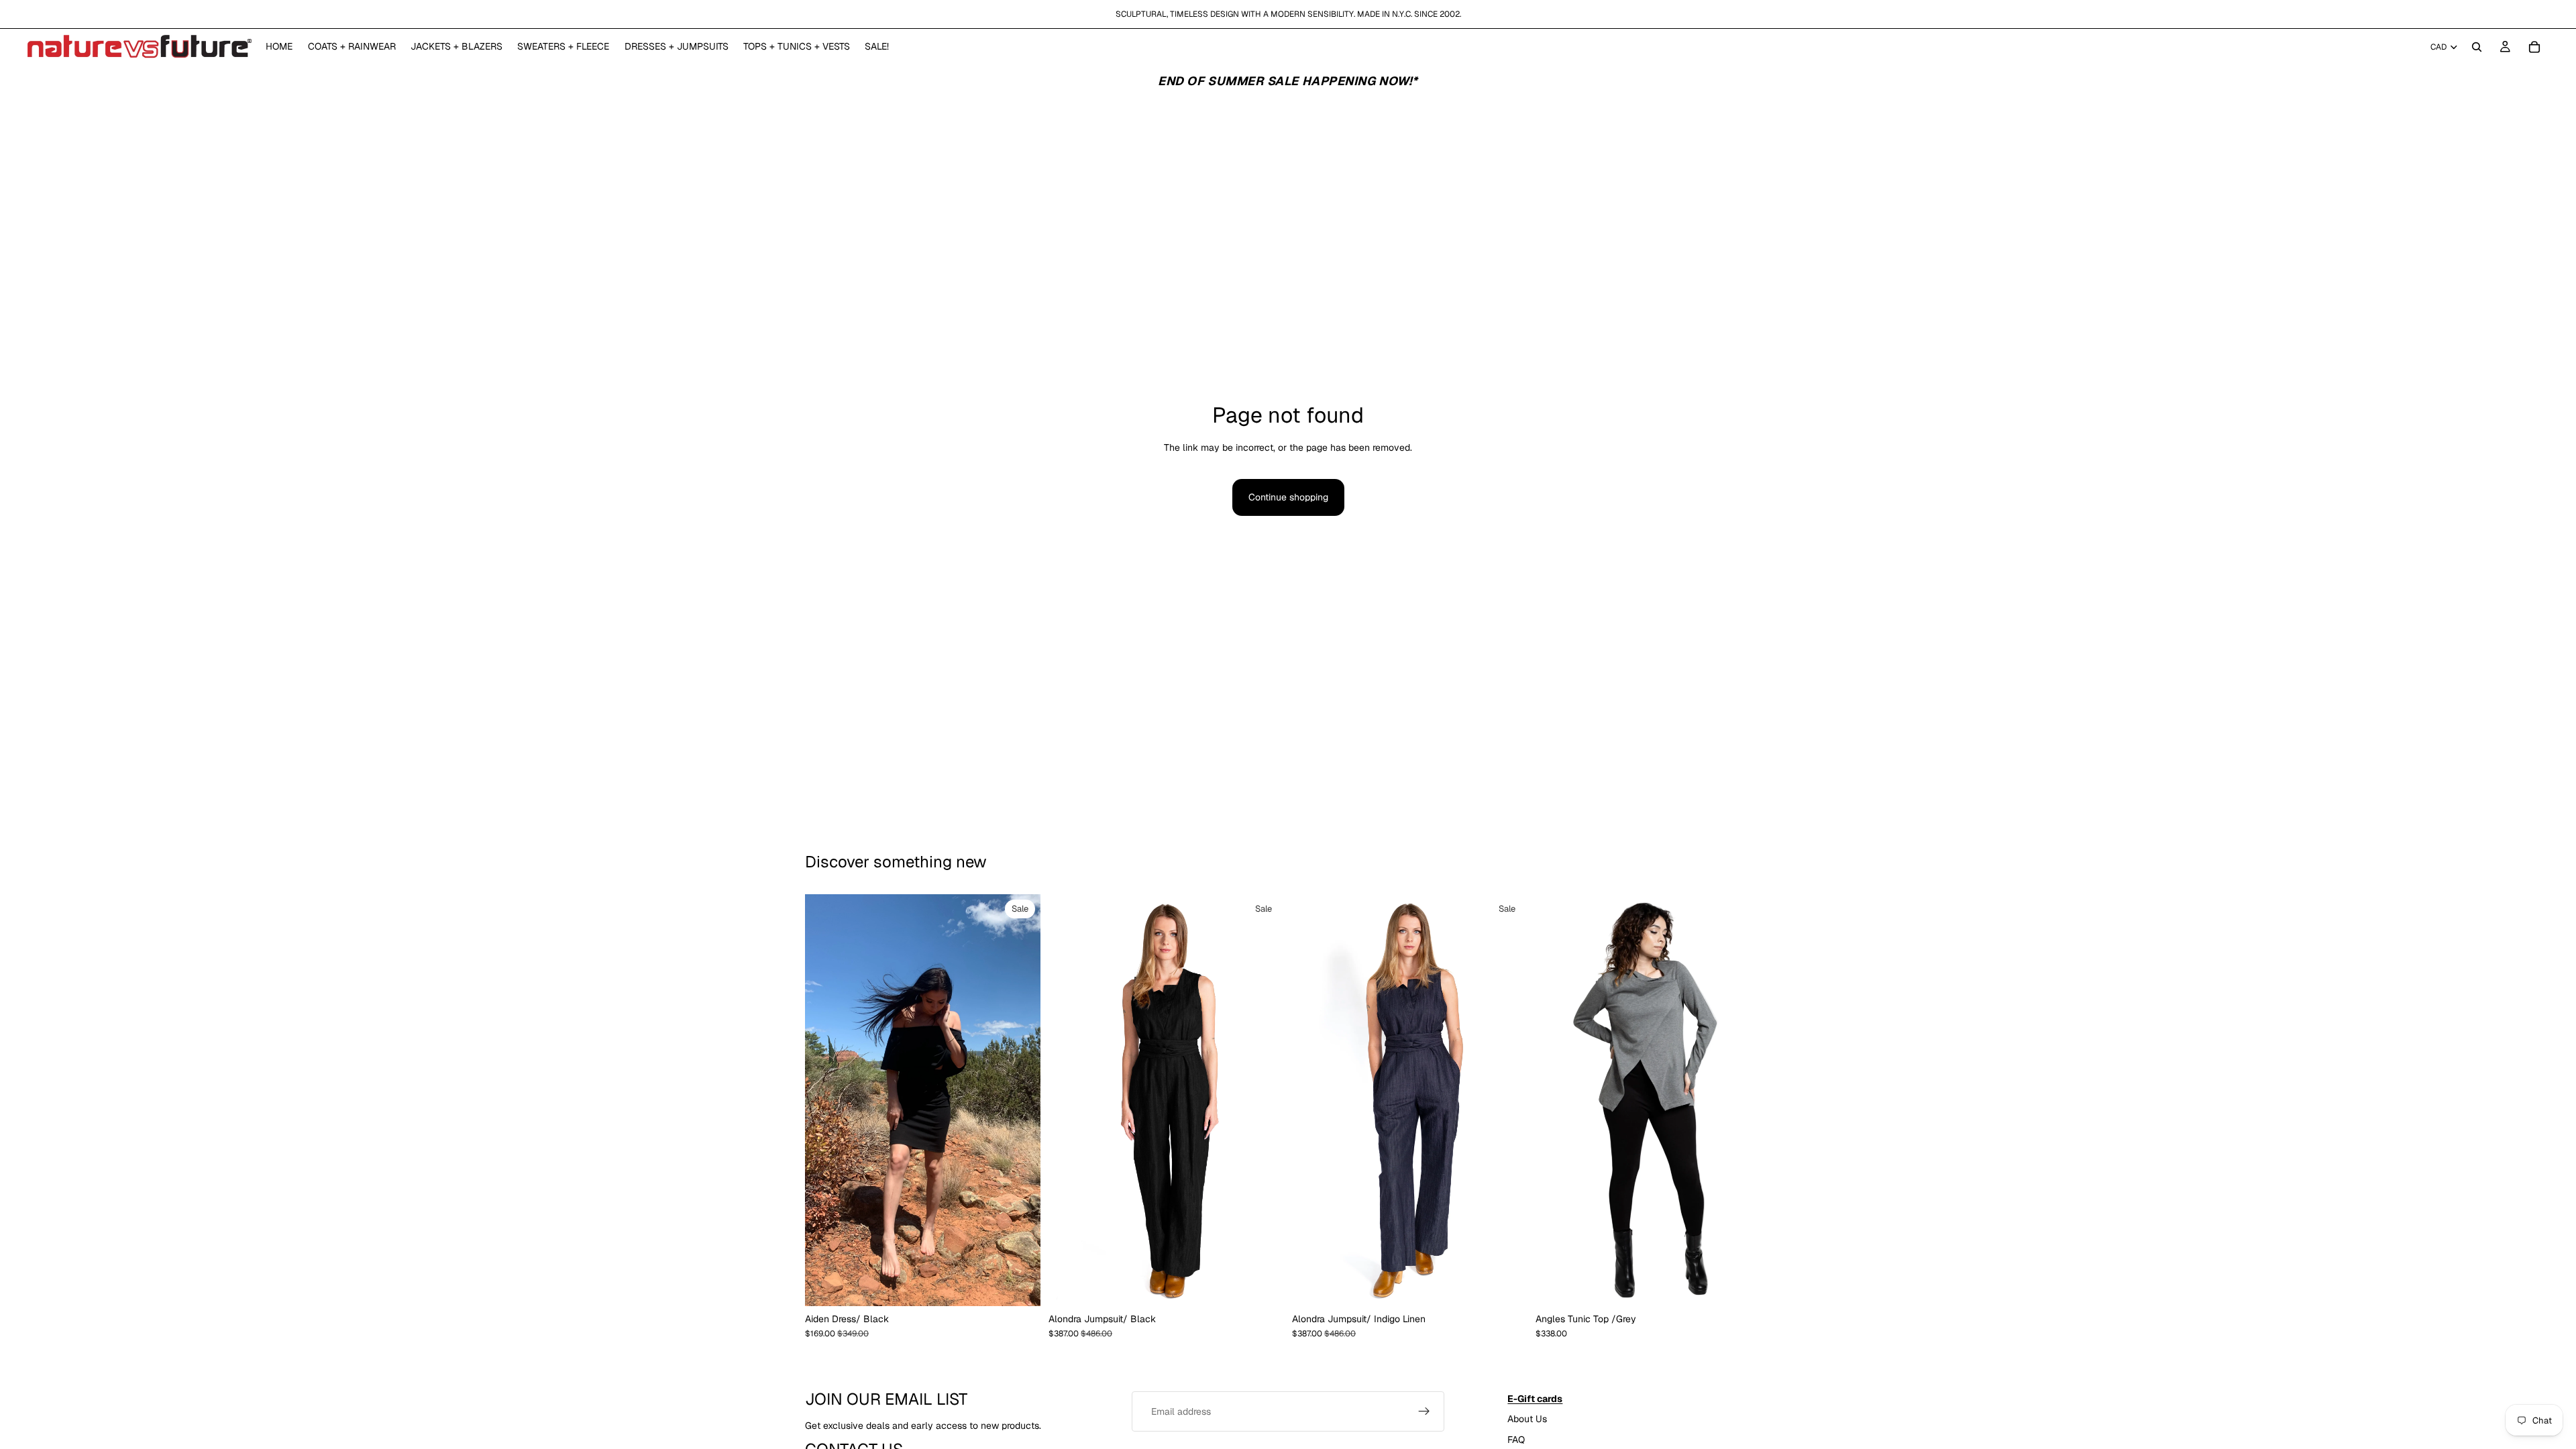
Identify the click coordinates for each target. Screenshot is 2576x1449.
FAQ (1516, 1439)
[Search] (2477, 47)
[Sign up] (1424, 1411)
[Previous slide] (1069, 1100)
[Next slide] (1264, 1100)
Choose (1031, 1285)
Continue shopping (1288, 497)
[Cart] (2534, 47)
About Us (1527, 1419)
